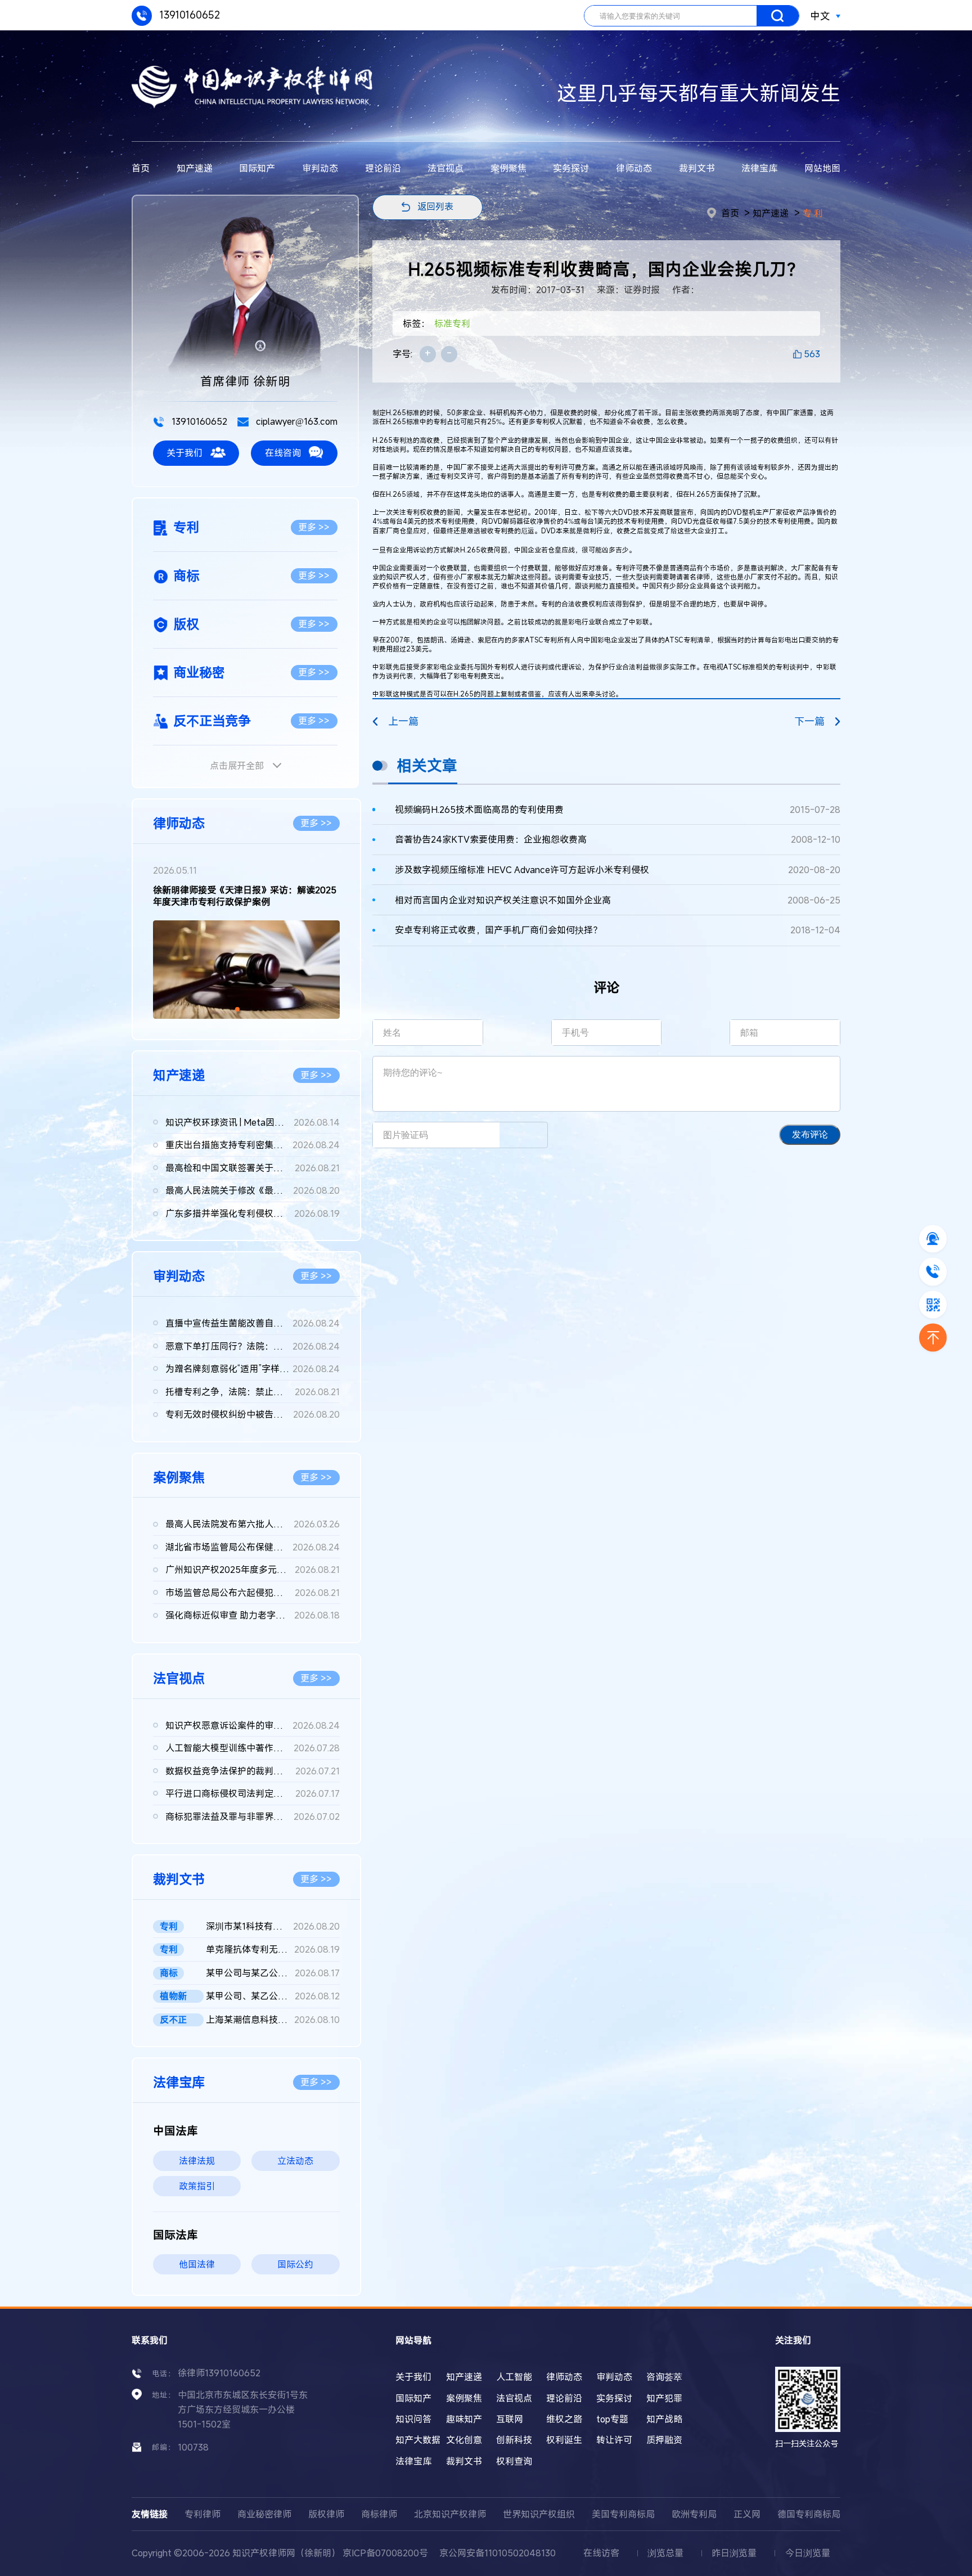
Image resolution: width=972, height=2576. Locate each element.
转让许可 (614, 2440)
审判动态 (320, 168)
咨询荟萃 (664, 2377)
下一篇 (809, 721)
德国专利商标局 (809, 2514)
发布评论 (810, 1134)
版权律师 (326, 2514)
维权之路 (564, 2419)
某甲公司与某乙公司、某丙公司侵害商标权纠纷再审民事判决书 (273, 1973)
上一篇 (403, 721)
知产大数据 (418, 2440)
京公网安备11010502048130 (498, 2553)
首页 (141, 168)
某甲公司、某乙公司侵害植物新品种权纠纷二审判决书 (273, 1996)
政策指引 (197, 2186)
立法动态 (295, 2161)
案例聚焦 (508, 168)
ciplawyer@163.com (296, 421)
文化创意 (464, 2440)
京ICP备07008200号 (385, 2553)
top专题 (612, 2419)
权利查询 (514, 2461)
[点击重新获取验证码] (523, 1135)
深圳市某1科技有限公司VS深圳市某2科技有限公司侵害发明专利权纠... (273, 1926)
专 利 (813, 213)
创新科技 (514, 2440)
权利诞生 (564, 2440)
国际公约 (295, 2264)
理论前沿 (383, 168)
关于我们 (184, 453)
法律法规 (197, 2161)
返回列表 (435, 206)
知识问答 (413, 2419)
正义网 (747, 2514)
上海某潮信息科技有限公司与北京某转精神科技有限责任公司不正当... (273, 2020)
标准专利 (452, 323)
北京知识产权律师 (450, 2514)
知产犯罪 (664, 2398)
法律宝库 (759, 168)
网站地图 (822, 168)
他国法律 (197, 2264)
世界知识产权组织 (539, 2514)
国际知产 (257, 168)
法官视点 (445, 168)
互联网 (510, 2419)
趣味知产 (464, 2419)
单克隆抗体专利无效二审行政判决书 (273, 1949)
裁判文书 (697, 168)
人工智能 (514, 2377)
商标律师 (379, 2514)
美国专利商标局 (623, 2514)
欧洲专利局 (694, 2514)
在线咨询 (283, 453)
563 (812, 354)
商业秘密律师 (264, 2514)
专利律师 (202, 2514)
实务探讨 (571, 168)
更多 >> (314, 527)
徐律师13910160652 (219, 2373)
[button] (237, 1009)
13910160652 (188, 15)
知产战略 (664, 2419)
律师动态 (634, 168)
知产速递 (195, 168)
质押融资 (664, 2440)
